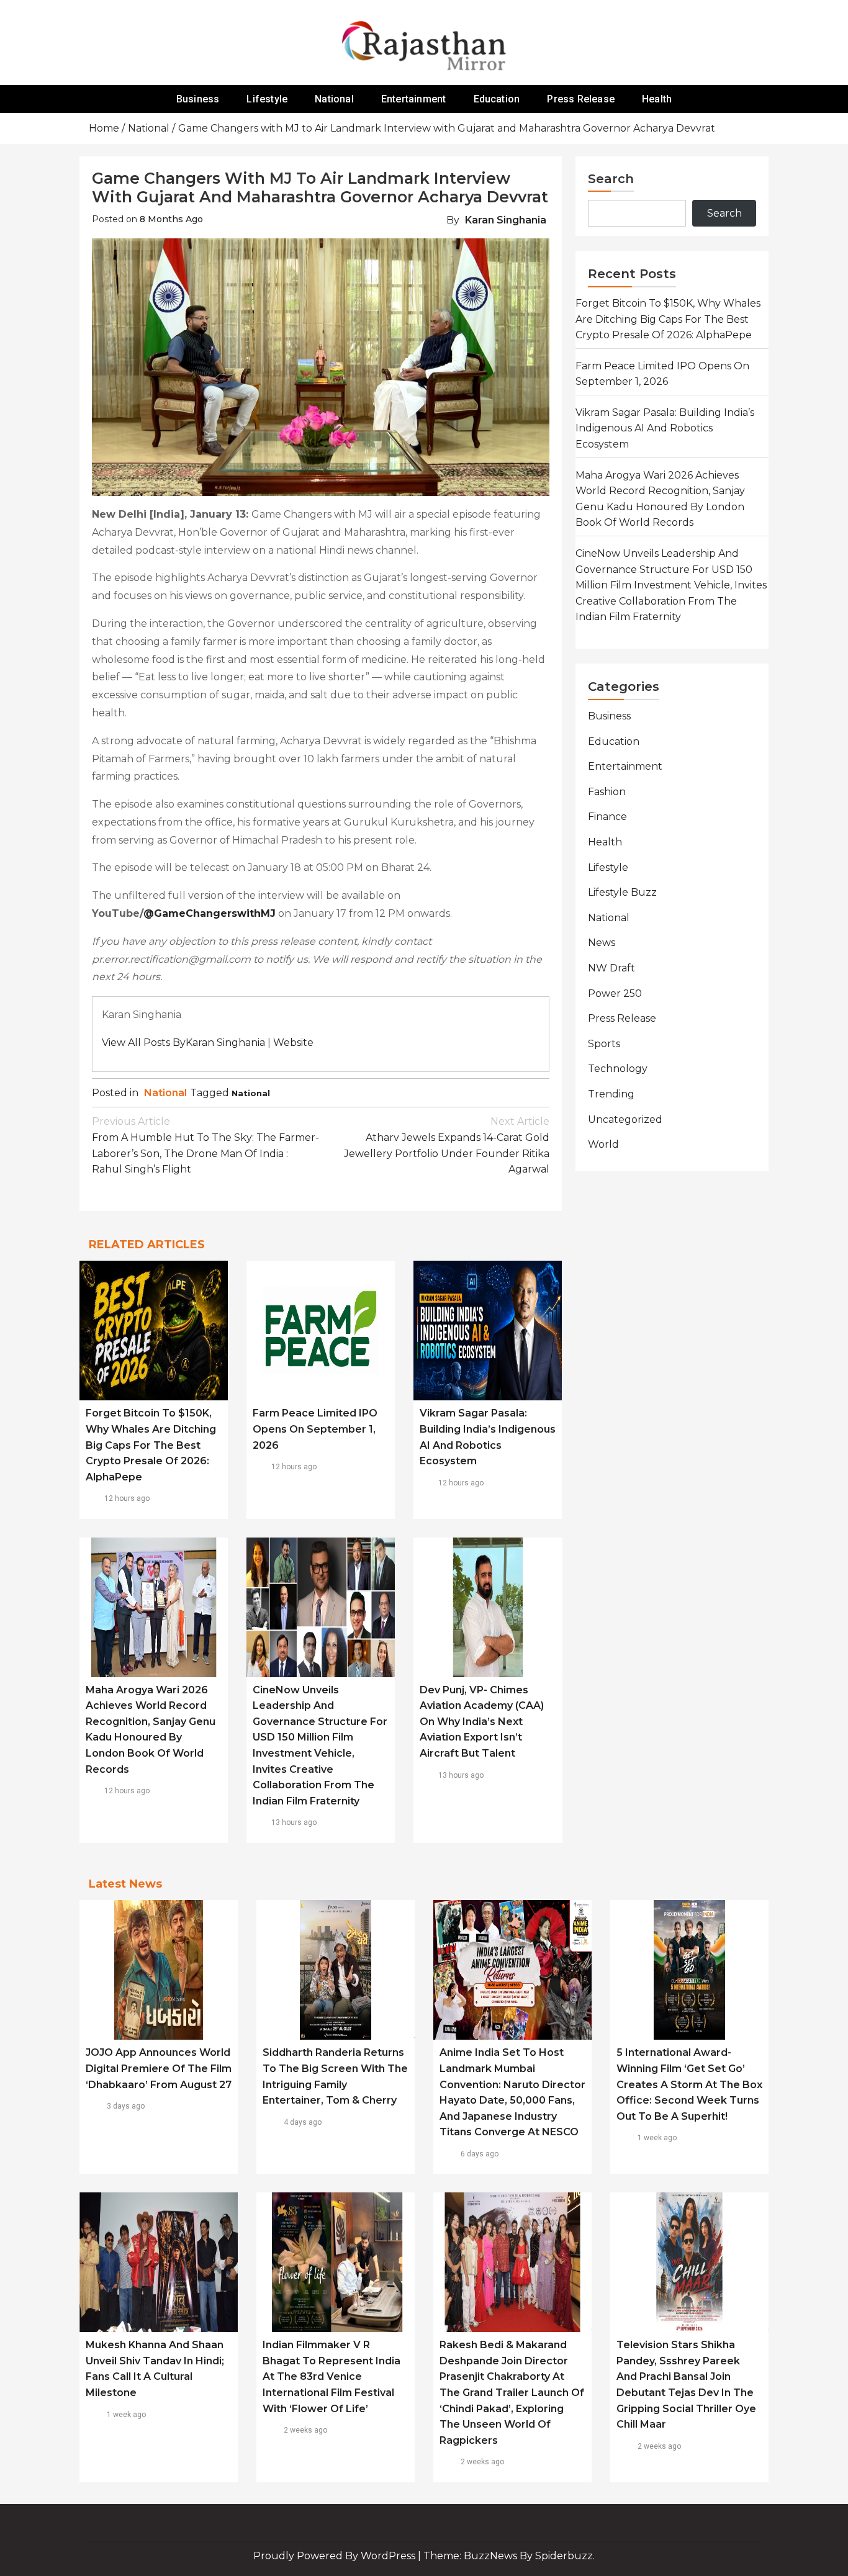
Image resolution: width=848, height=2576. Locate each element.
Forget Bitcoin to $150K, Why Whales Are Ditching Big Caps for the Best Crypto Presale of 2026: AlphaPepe (151, 1445)
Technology (618, 1069)
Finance (607, 817)
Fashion (607, 792)
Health (657, 99)
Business (198, 99)
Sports (604, 1044)
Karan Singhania (506, 220)
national (251, 1093)
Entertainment (414, 99)
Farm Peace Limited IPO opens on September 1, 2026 (315, 1429)
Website (293, 1043)
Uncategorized (625, 1119)
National (334, 99)
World (603, 1144)
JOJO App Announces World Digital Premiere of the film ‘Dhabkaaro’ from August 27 (159, 2068)
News (602, 943)
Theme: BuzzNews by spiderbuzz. (509, 2556)
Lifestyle (267, 99)
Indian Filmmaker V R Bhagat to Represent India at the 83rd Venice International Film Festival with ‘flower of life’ (332, 2376)
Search (611, 179)
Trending (611, 1094)
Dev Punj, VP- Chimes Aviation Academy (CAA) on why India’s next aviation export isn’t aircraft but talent (482, 1722)
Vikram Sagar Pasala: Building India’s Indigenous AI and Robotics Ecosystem (665, 428)
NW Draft (611, 968)
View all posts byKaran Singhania (183, 1043)
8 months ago (171, 219)
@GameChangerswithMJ (210, 913)
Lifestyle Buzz (622, 892)
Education (497, 99)
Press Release (581, 99)
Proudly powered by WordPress (336, 2556)
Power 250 (615, 993)
